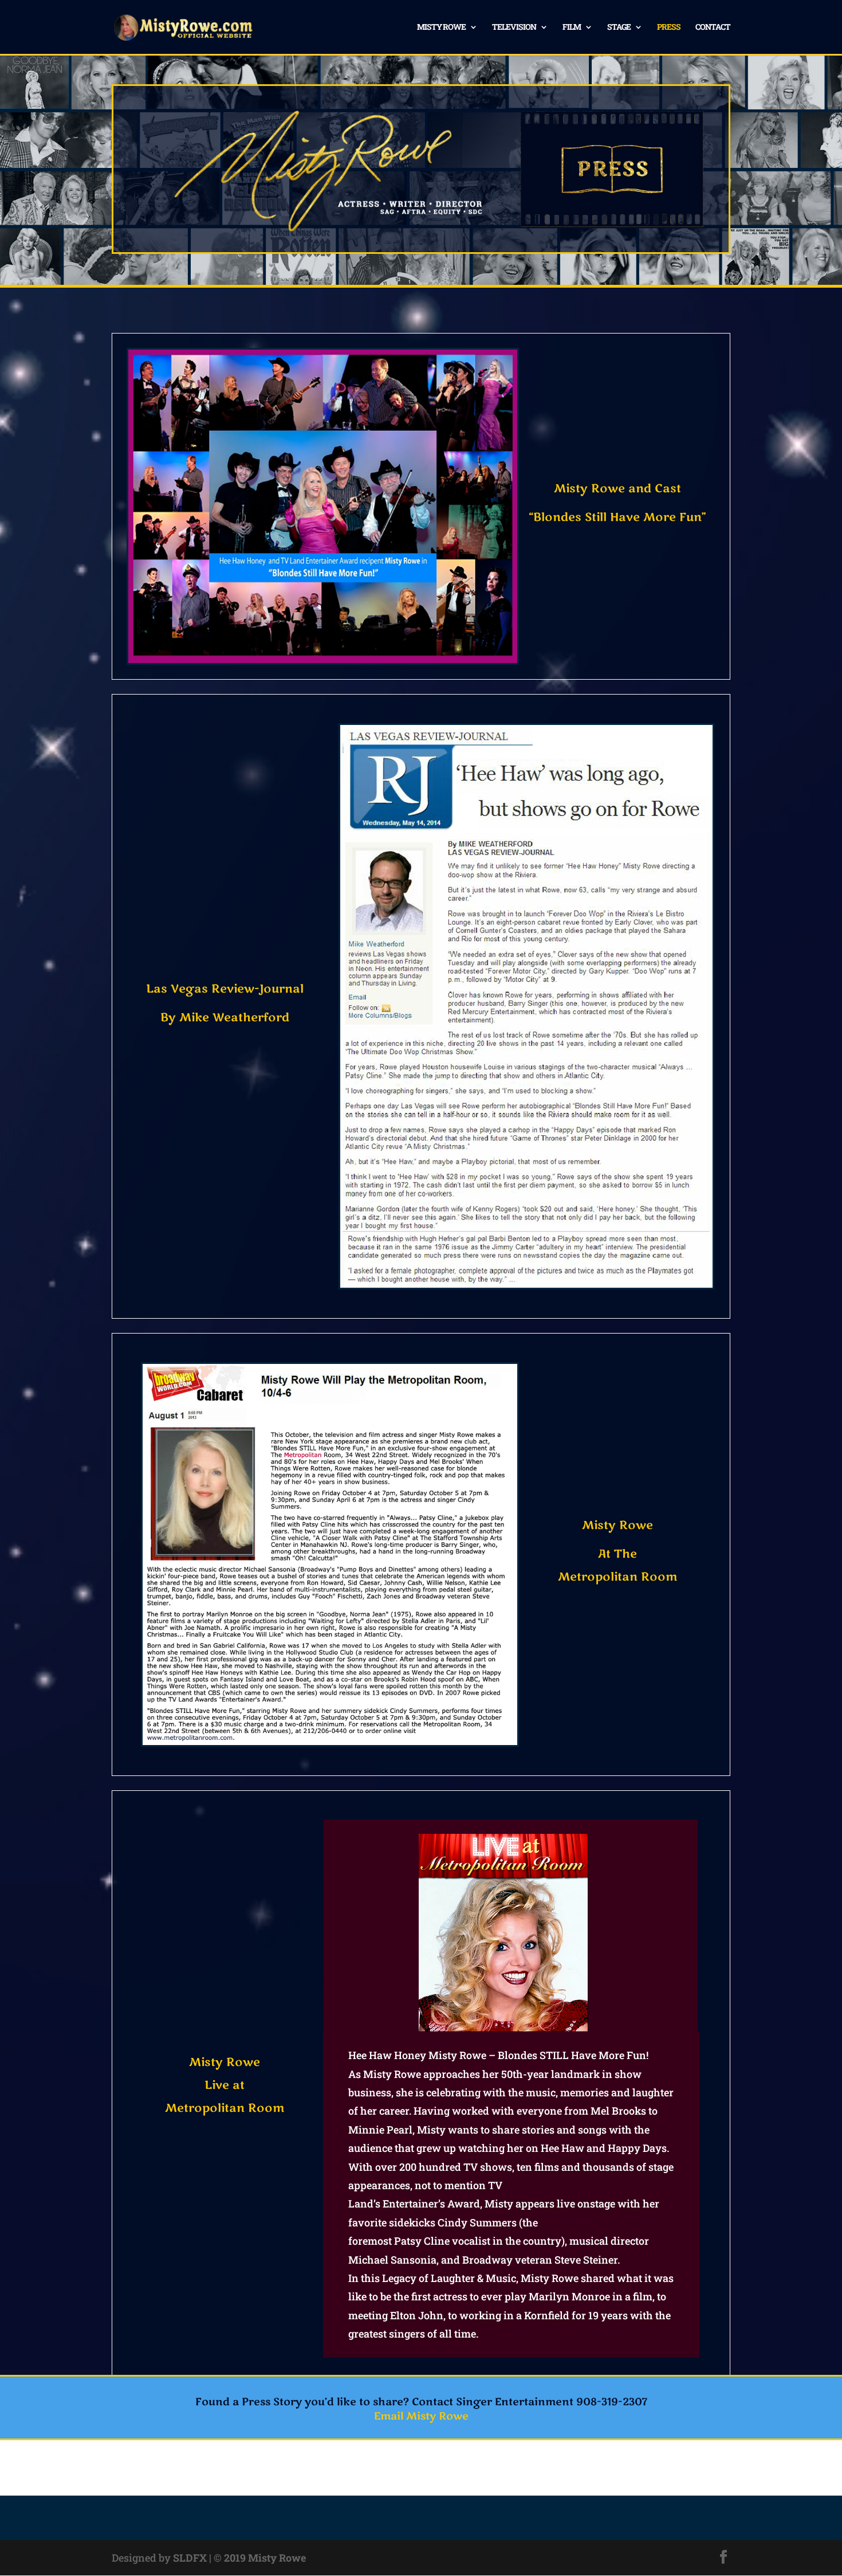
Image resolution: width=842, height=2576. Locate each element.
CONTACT (713, 28)
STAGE (619, 28)
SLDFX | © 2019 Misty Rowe (239, 2558)
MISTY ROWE (441, 28)
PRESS (669, 28)
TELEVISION (514, 28)
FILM (572, 28)
